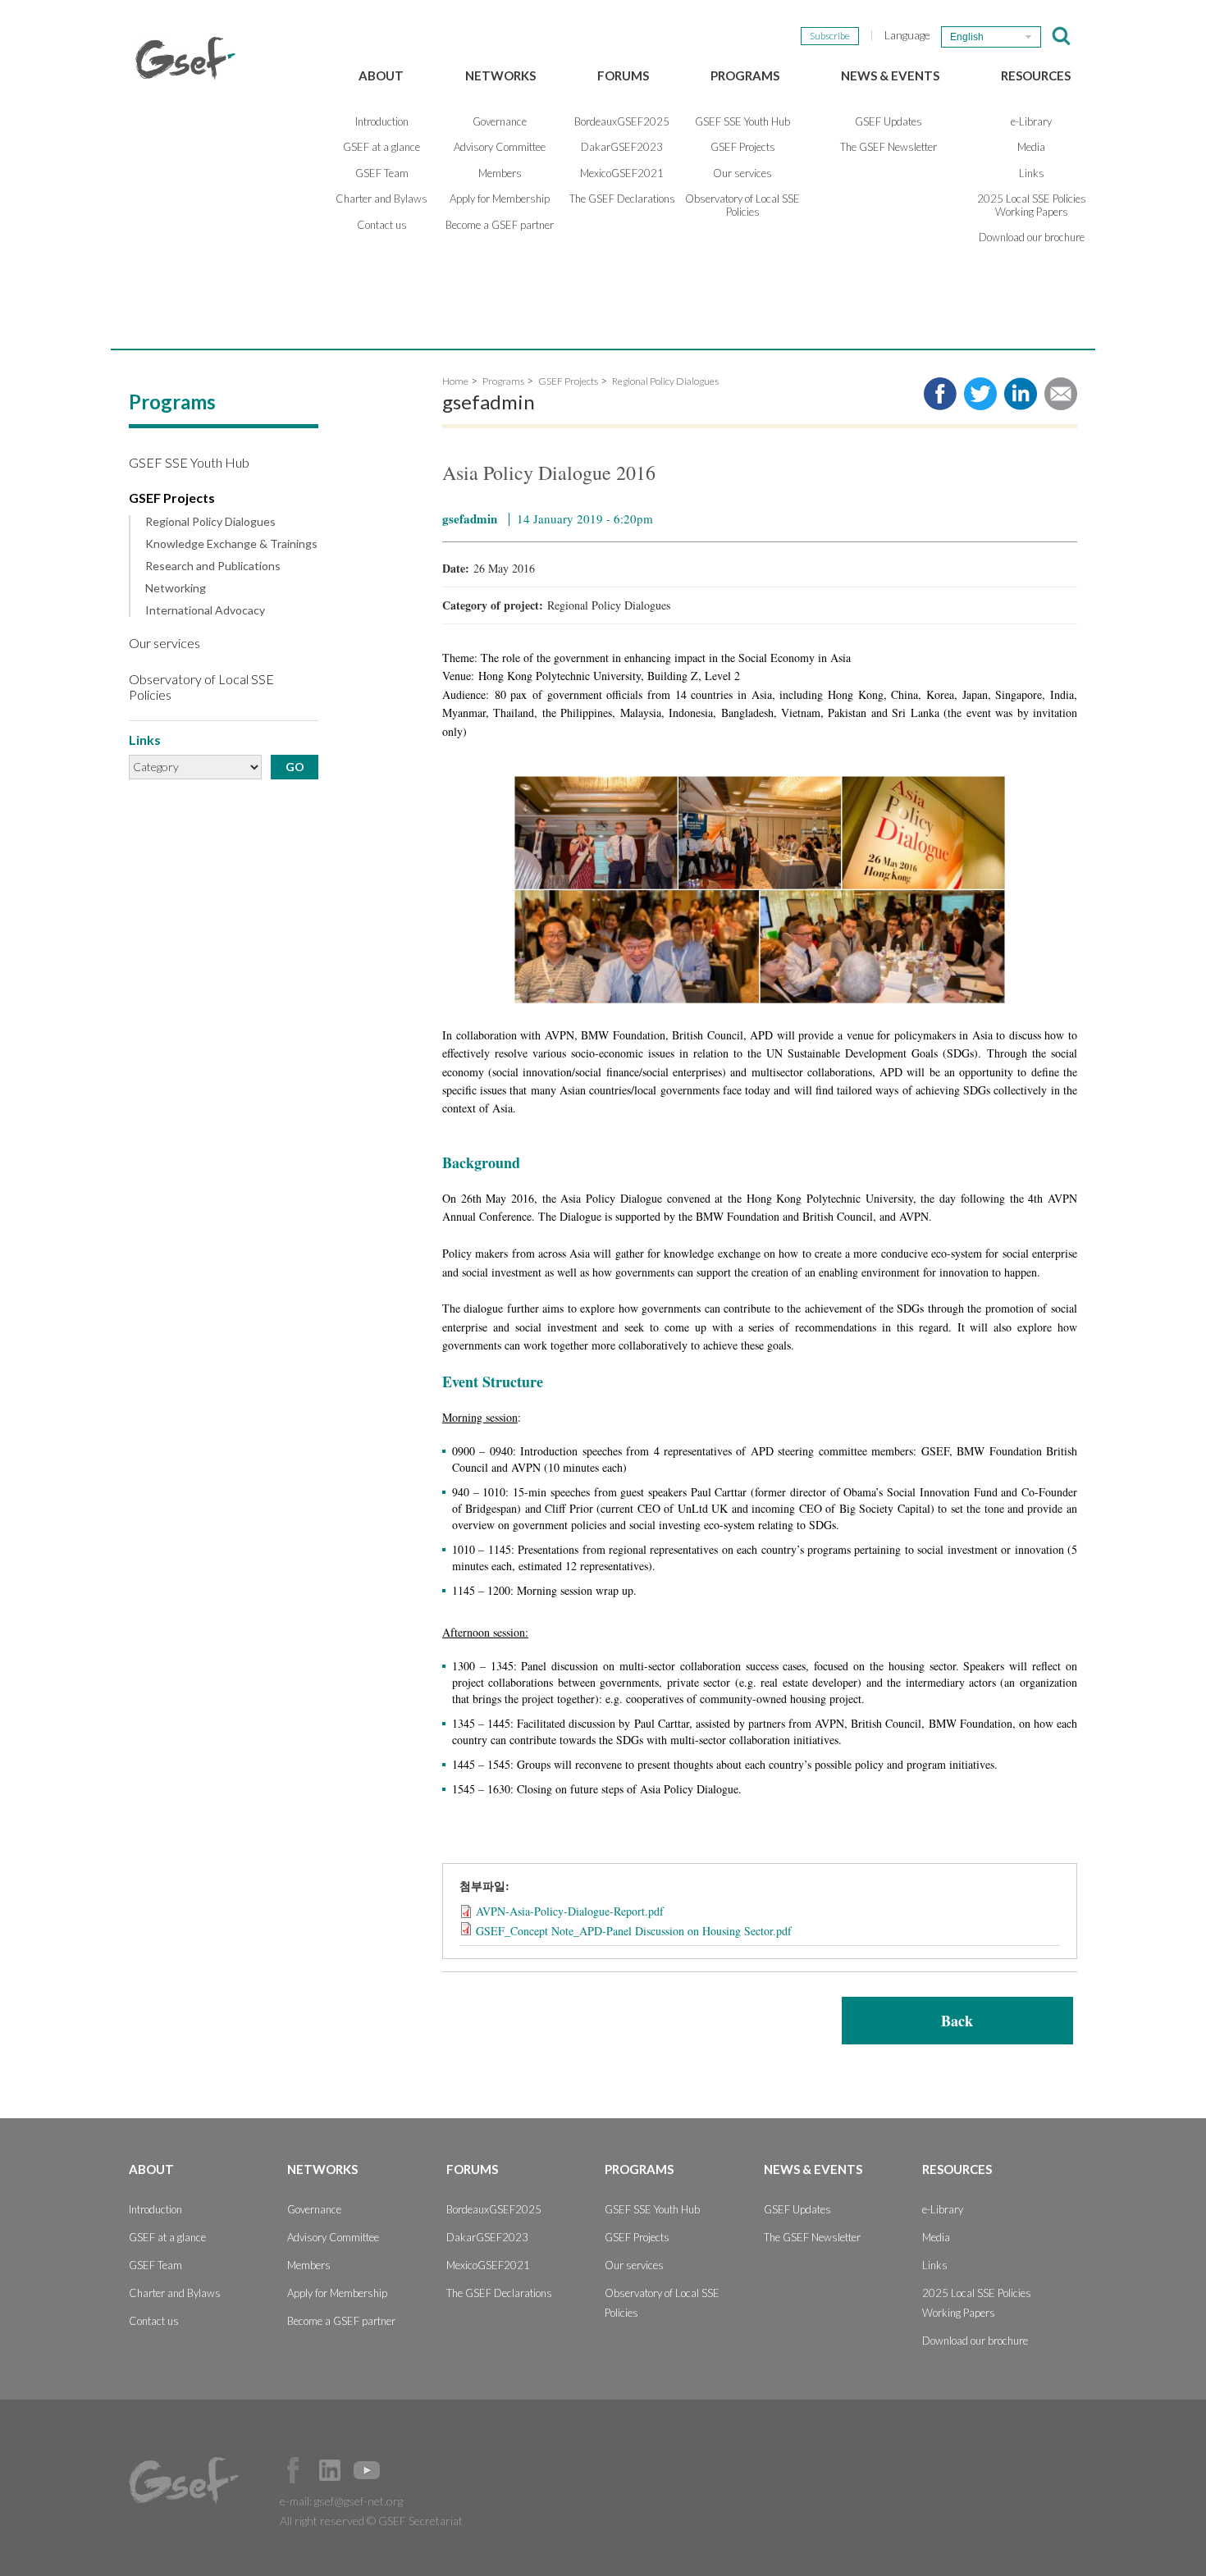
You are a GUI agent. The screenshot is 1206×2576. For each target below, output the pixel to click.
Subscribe (830, 36)
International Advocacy (205, 610)
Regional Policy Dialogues (210, 522)
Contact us (382, 225)
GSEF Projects (743, 147)
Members (500, 173)
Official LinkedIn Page (330, 2470)
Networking (176, 588)
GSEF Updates (889, 121)
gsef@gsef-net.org (359, 2501)
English (967, 37)
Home (455, 381)
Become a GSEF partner (500, 225)
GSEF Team (382, 173)
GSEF (185, 58)
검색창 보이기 (1061, 36)
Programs (745, 75)
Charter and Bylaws (381, 199)
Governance (500, 121)
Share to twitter (980, 394)
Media (1031, 147)
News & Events (890, 75)
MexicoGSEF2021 (622, 173)
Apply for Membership (500, 199)
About (381, 75)
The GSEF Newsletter (889, 147)
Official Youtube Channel (367, 2470)
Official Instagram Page (404, 2470)
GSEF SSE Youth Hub (742, 121)
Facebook (293, 2470)
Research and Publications (213, 566)
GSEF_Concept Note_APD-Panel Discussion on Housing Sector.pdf (634, 1931)
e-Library (1031, 121)
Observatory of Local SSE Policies (742, 205)
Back (957, 2021)
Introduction (382, 121)
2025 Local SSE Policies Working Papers (1032, 205)
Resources (1036, 75)
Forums (623, 75)
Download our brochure (1032, 237)
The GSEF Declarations (622, 199)
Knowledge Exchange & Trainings (231, 544)
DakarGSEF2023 (622, 147)
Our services (742, 173)
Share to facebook (940, 394)
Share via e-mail (1061, 394)
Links (1032, 173)
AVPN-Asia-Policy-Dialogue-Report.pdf (570, 1911)
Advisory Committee (500, 147)
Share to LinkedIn (1021, 394)
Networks (500, 75)
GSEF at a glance (381, 147)
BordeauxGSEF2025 (622, 121)
